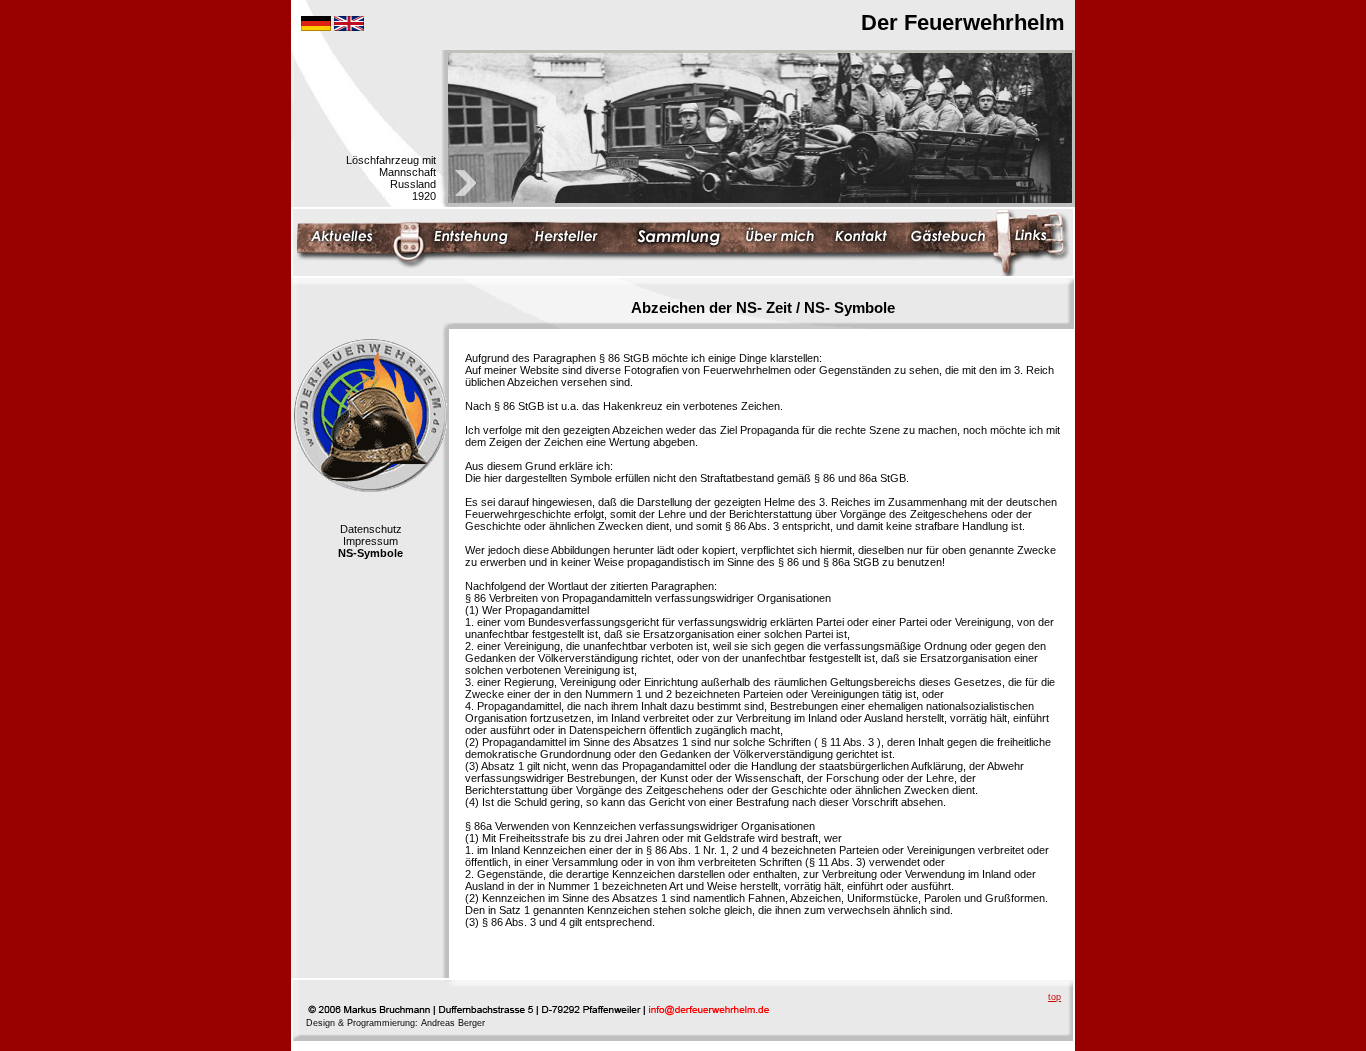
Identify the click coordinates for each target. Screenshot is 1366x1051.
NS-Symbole (370, 553)
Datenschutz (371, 529)
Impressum (370, 541)
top (1054, 997)
